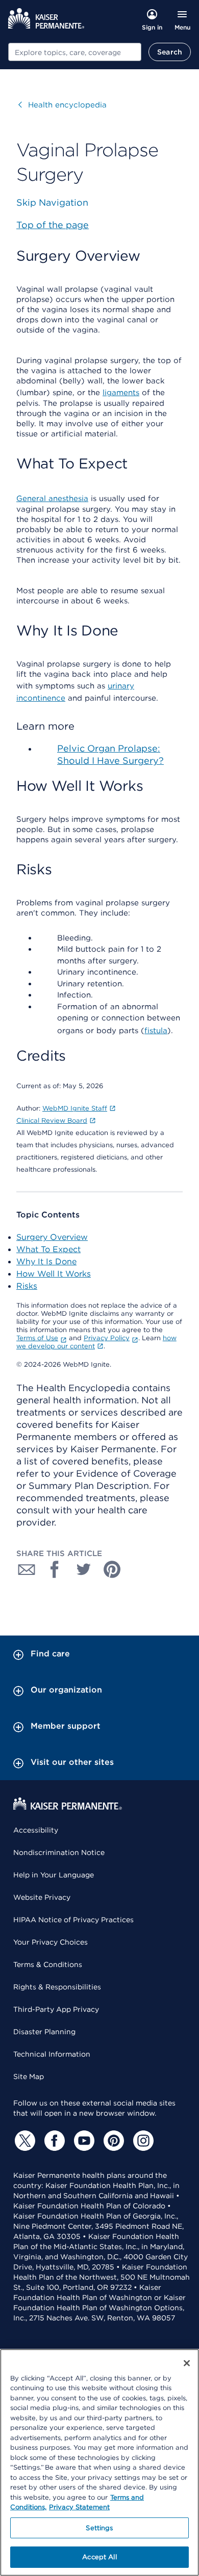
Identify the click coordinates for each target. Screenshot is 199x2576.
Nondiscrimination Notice (59, 1852)
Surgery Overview (52, 1237)
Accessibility (36, 1830)
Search (170, 52)
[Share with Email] (27, 1569)
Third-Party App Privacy (56, 2009)
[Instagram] (142, 2141)
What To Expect (48, 1249)
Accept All (99, 2557)
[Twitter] (23, 2141)
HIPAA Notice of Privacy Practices (73, 1920)
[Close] (187, 2363)
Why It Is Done (46, 1262)
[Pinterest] (112, 2141)
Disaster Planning (44, 2032)
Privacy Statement (79, 2507)
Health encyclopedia (63, 105)
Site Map (29, 2076)
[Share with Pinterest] (112, 1569)
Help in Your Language (54, 1875)
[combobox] (75, 52)
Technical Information (52, 2054)
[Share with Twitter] (84, 1569)
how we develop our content (96, 1342)
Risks (27, 1286)
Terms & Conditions (48, 1964)
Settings (99, 2528)
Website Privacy (42, 1897)
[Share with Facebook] (55, 1569)
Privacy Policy (107, 1338)
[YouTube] (83, 2141)
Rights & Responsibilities (57, 1987)
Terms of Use (37, 1338)
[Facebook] (53, 2141)
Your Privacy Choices (51, 1942)
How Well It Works (54, 1274)
